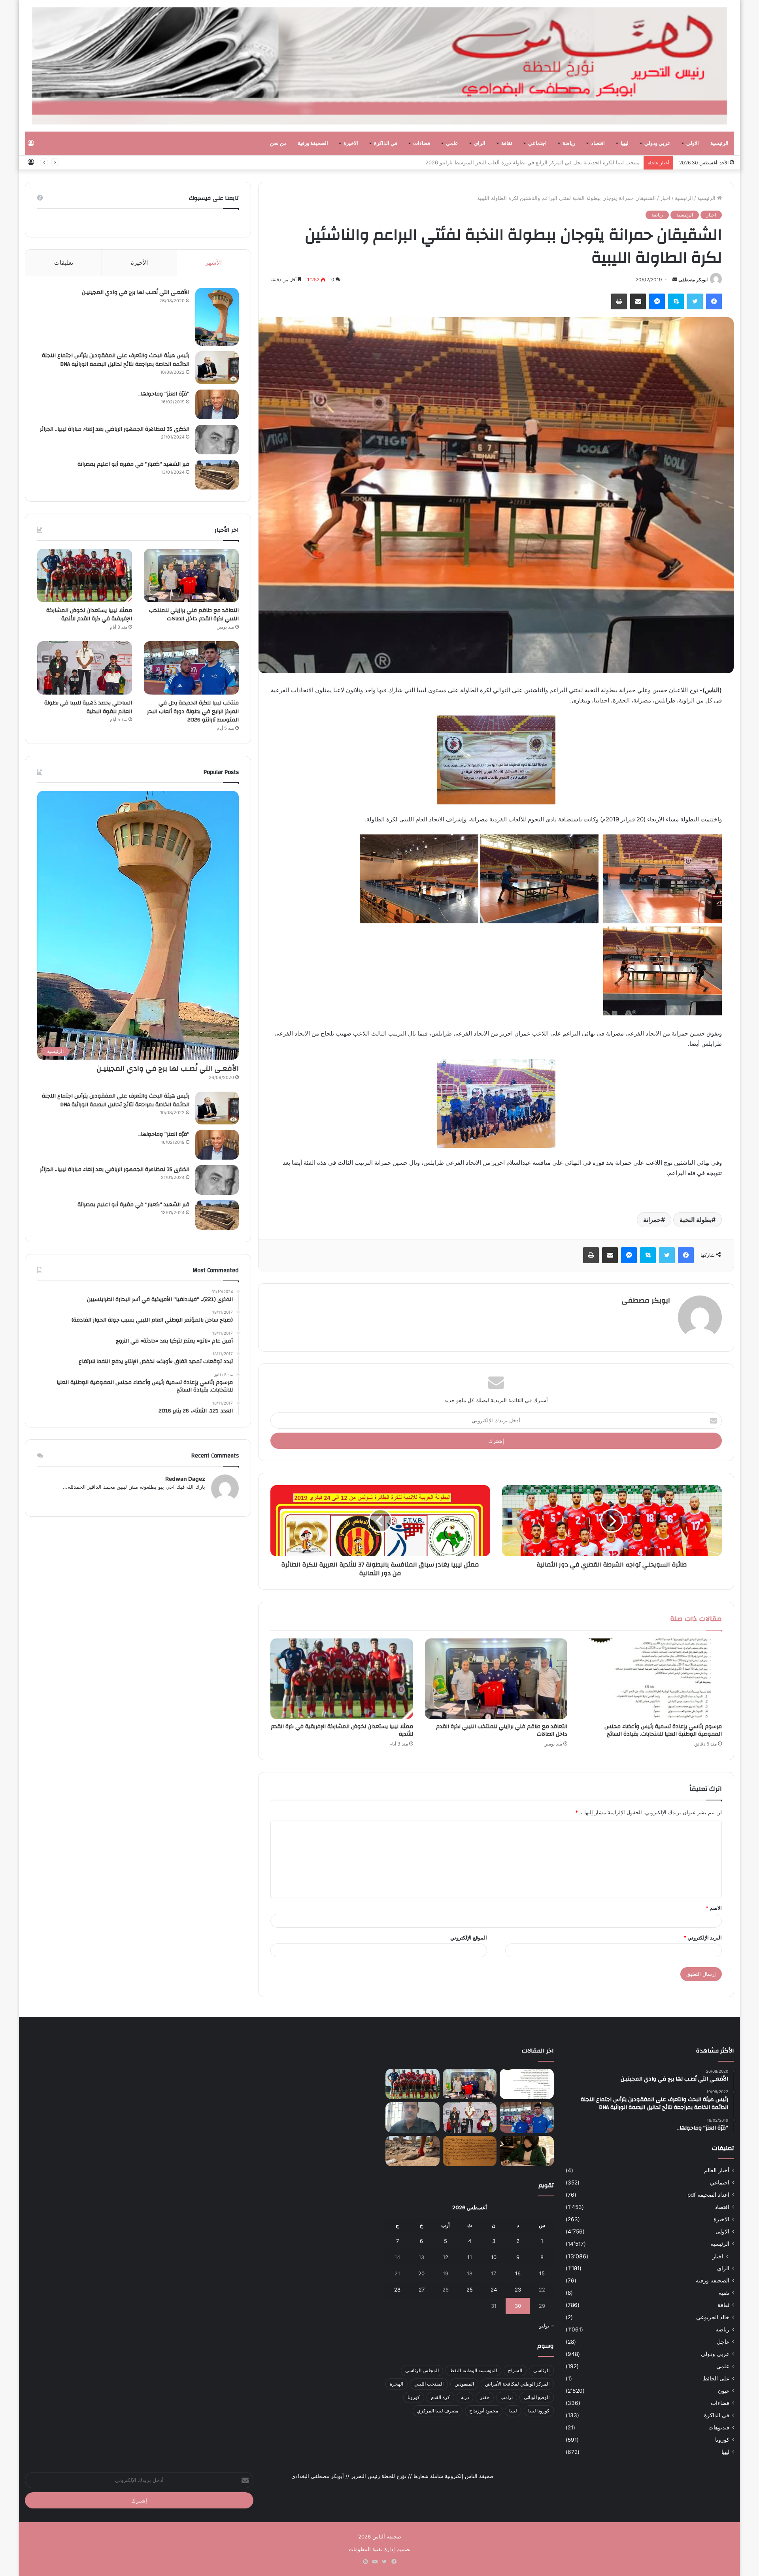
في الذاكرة (386, 143)
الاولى (693, 143)
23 (518, 2290)
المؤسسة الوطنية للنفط (473, 2370)
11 (470, 2257)
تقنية (724, 2293)
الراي (480, 143)
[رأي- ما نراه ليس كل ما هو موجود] (527, 2151)
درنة (465, 2397)
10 (494, 2257)
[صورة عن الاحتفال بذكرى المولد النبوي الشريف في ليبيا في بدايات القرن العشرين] (470, 2151)
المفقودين (464, 2384)
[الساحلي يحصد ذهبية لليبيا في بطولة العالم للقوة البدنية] (85, 668)
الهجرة (396, 2384)
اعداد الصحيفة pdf (708, 2195)
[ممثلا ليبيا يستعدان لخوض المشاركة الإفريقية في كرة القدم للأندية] (342, 1679)
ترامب (507, 2397)
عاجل (723, 2342)
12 (446, 2257)
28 (397, 2290)
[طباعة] (619, 301)
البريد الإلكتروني (703, 1938)
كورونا (722, 2440)
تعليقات (64, 263)
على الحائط (716, 2378)
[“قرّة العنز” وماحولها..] (217, 404)
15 (542, 2273)
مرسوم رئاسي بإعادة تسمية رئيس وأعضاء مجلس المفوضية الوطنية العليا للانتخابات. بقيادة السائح (663, 1730)
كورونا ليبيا (539, 2411)
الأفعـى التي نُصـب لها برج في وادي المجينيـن (136, 292)
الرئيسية (719, 143)
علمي (452, 143)
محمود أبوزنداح (484, 2411)
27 (422, 2290)
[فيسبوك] (714, 301)
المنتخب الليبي (429, 2384)
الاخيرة (351, 143)
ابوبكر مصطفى (693, 280)
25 (470, 2290)
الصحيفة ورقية (313, 143)
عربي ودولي (657, 143)
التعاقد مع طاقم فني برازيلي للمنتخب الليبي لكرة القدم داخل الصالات (502, 1730)
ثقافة (507, 143)
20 (421, 2273)
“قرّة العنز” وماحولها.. (164, 394)
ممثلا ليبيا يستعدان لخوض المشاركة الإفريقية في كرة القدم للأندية (342, 1730)
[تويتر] (695, 301)
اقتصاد (598, 143)
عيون (724, 2391)
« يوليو (547, 2326)
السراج (515, 2370)
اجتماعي (537, 143)
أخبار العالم (717, 2170)
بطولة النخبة (696, 1220)
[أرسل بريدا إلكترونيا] (675, 280)
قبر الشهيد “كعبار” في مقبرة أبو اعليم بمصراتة (133, 464)
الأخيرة (139, 263)
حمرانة (652, 1220)
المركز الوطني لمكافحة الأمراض (517, 2384)
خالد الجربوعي (713, 2317)
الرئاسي (541, 2370)
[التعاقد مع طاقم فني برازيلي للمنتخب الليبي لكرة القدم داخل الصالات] (496, 1679)
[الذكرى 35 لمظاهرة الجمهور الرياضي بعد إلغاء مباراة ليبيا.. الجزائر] (217, 440)
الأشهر (214, 263)
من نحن (278, 143)
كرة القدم (440, 2397)
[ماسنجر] (657, 301)
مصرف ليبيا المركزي (438, 2411)
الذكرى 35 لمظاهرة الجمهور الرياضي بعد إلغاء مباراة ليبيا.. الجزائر (115, 429)
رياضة (569, 143)
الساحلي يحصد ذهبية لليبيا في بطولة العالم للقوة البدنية (579, 162)
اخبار (665, 198)
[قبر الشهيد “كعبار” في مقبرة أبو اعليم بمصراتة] (217, 475)
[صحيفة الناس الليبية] (379, 66)
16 (518, 2273)
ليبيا (625, 143)
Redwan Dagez (185, 1479)
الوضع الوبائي (537, 2397)
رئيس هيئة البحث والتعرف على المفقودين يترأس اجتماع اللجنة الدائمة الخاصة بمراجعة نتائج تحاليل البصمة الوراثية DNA (116, 360)
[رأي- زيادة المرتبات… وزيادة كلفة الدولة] (413, 2117)
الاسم (714, 1908)
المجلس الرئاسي (422, 2370)
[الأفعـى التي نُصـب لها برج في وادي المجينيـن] (217, 317)
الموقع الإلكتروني (469, 1938)
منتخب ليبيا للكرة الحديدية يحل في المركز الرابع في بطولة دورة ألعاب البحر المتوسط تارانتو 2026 (193, 711)
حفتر (485, 2397)
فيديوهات (719, 2427)
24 (494, 2290)
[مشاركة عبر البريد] (638, 301)
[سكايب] (676, 301)
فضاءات (422, 143)
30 (518, 2306)
